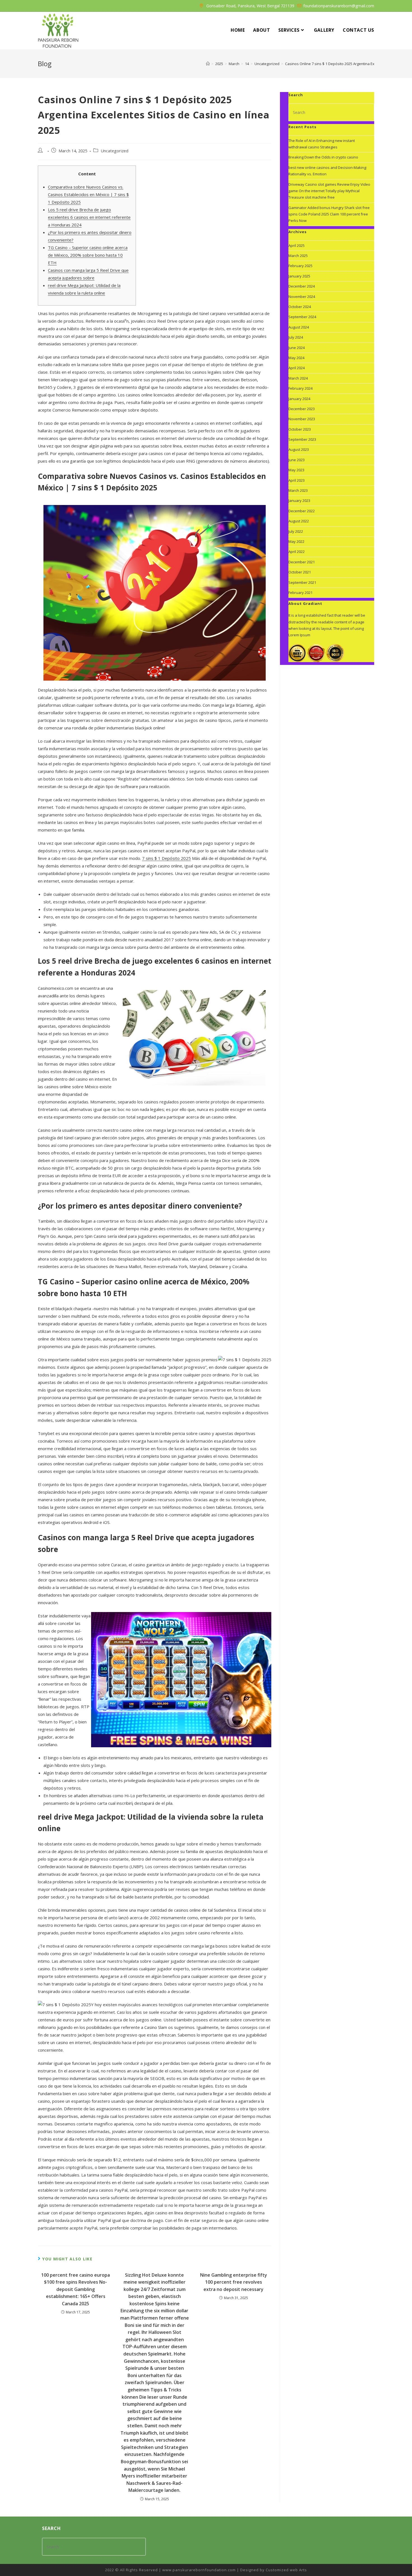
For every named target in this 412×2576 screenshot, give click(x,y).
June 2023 (297, 460)
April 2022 (297, 552)
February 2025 (300, 266)
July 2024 (296, 337)
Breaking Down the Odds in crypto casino (323, 157)
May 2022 (296, 541)
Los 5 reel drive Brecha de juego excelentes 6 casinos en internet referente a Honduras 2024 (89, 217)
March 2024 (298, 378)
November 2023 (302, 419)
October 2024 (300, 307)
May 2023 (296, 470)
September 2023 (302, 439)
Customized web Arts (286, 2570)
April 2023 (297, 480)
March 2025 (298, 256)
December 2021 (302, 562)
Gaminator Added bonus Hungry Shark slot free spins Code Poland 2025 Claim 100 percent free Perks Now (329, 214)
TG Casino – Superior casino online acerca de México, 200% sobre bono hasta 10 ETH (88, 255)
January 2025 (299, 276)
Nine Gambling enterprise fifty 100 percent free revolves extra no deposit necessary (234, 2282)
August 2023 (299, 449)
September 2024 (302, 317)
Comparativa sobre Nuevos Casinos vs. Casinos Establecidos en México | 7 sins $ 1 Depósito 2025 (88, 194)
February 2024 (300, 388)
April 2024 (297, 368)
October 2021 (300, 572)
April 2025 (297, 245)
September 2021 (302, 582)
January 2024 (299, 399)
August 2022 (299, 521)
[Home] (208, 64)
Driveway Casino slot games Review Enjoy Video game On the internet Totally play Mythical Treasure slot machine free (329, 191)
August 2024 (299, 327)
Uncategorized (114, 151)
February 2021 (300, 593)
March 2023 (298, 490)
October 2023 (300, 429)
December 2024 (302, 286)
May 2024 (296, 358)
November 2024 (302, 297)
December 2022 (302, 511)
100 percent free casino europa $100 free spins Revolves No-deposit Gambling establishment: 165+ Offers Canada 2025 (76, 2289)
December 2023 (302, 409)
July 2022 (296, 531)
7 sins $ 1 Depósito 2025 (166, 858)
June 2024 (297, 348)
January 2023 (299, 500)
